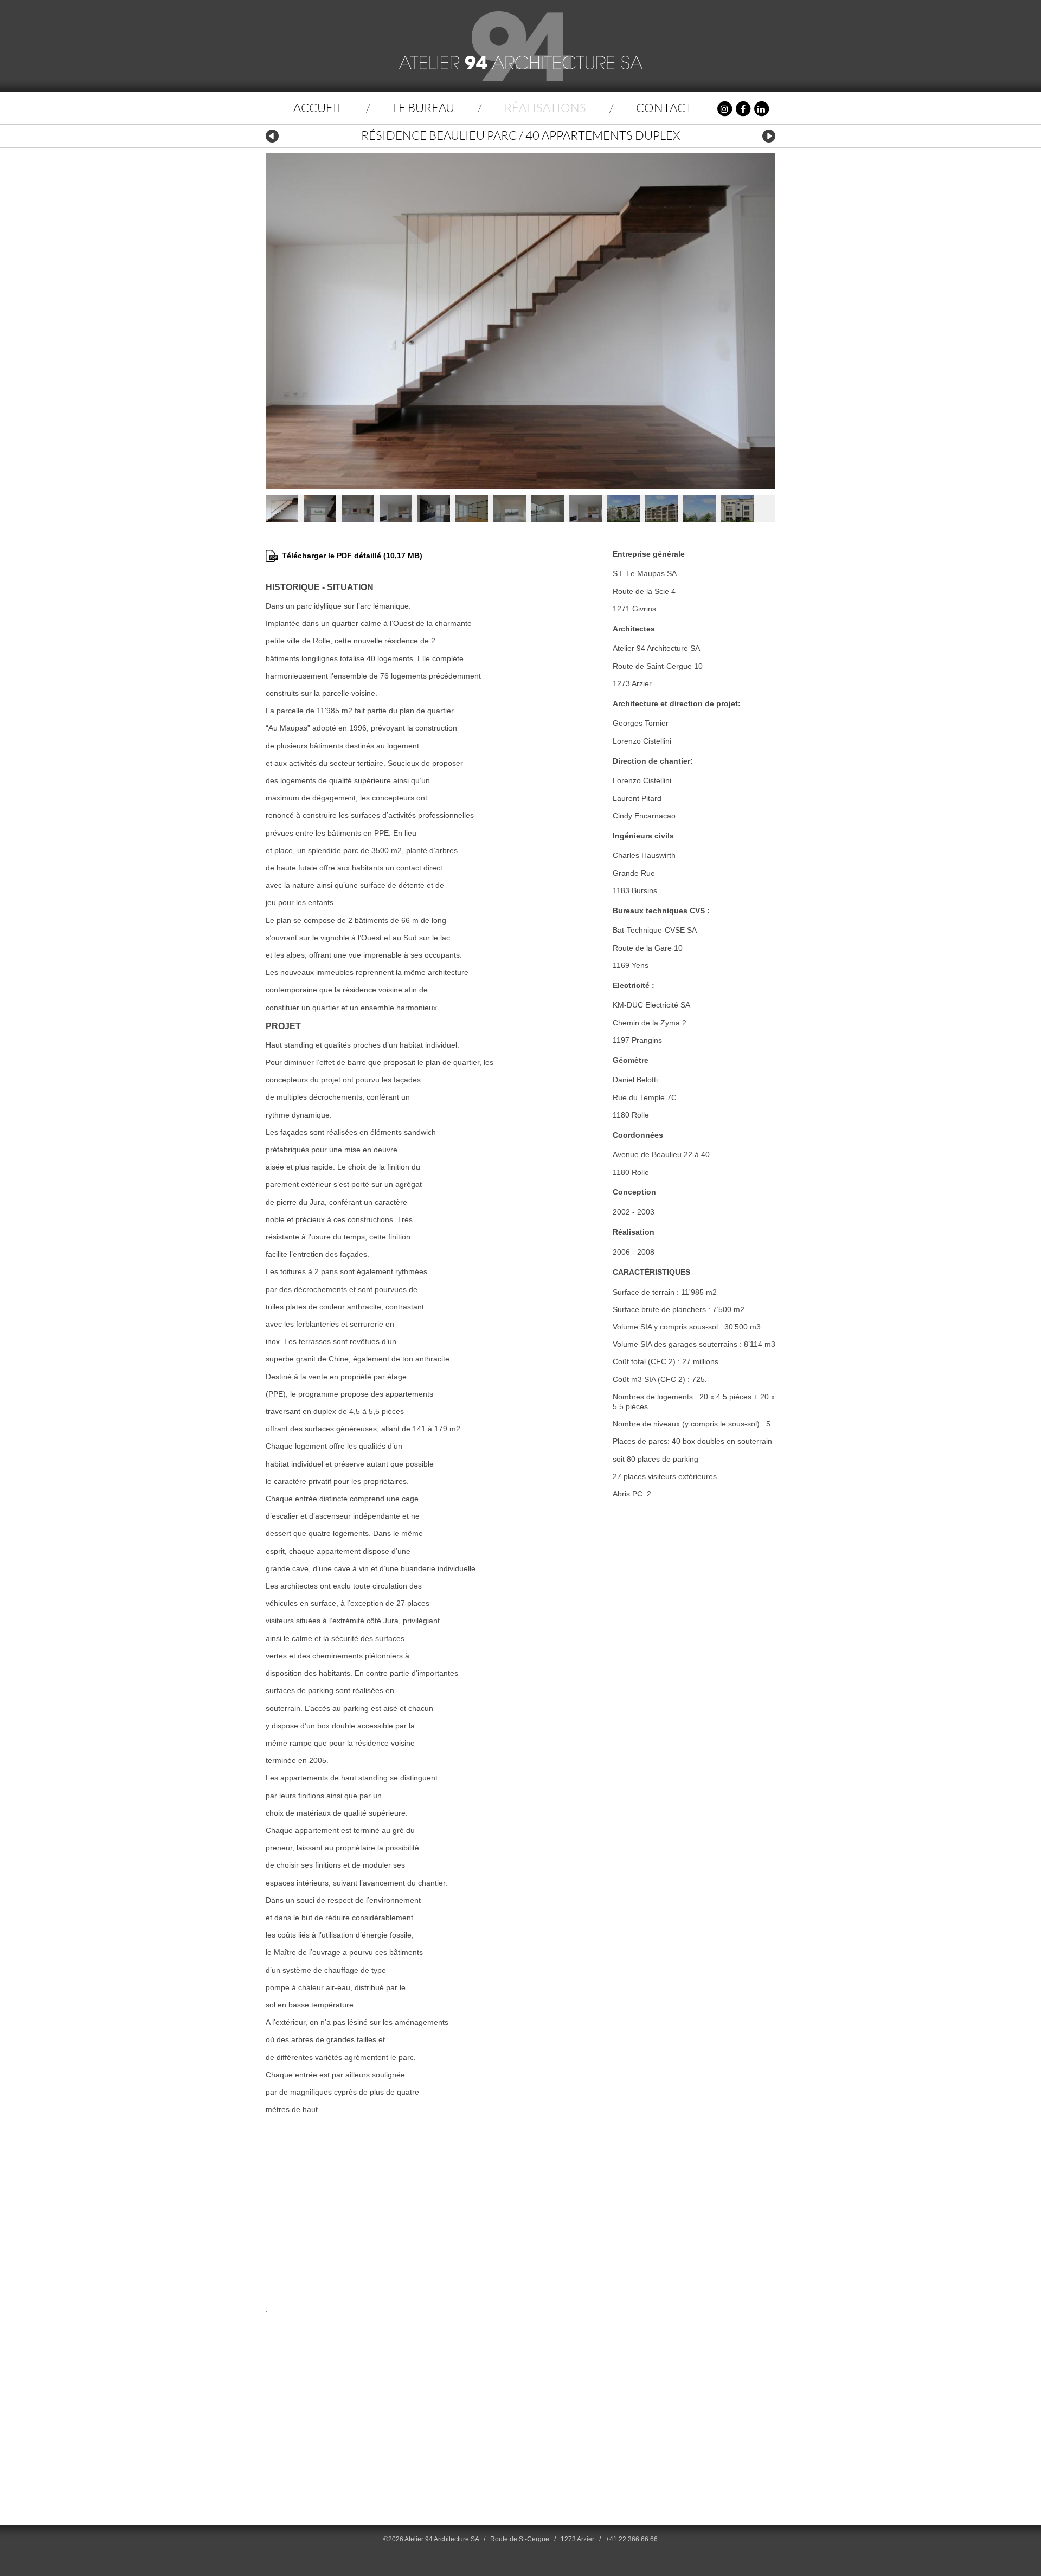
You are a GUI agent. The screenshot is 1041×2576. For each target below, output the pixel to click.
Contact (664, 108)
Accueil (318, 108)
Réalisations (545, 108)
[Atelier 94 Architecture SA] (520, 46)
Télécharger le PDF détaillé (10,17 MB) (352, 556)
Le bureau (423, 108)
